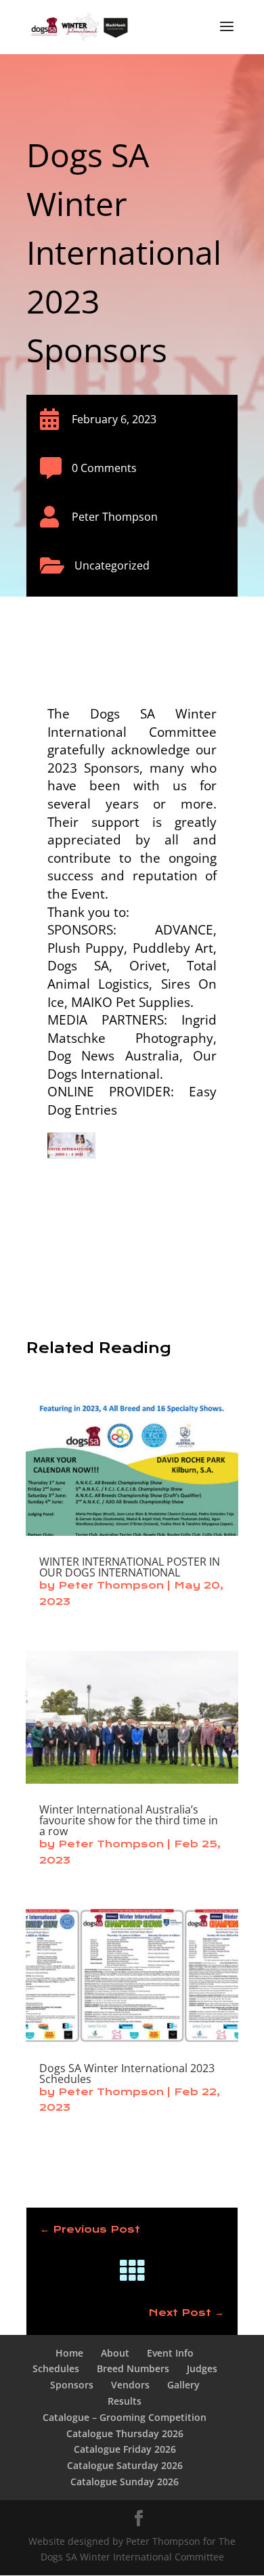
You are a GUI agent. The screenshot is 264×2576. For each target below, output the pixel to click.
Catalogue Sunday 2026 (125, 2482)
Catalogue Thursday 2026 (125, 2433)
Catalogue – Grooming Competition (125, 2417)
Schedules (56, 2368)
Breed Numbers (133, 2368)
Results (125, 2401)
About (115, 2353)
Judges (202, 2368)
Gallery (183, 2385)
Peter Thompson (111, 1585)
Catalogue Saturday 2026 (125, 2465)
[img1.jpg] (71, 1149)
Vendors (130, 2385)
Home (69, 2353)
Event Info (170, 2353)
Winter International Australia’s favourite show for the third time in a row (129, 1820)
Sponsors (72, 2385)
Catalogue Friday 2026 (125, 2449)
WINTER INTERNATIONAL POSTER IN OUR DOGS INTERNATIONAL (130, 1567)
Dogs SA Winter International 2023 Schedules (127, 2074)
